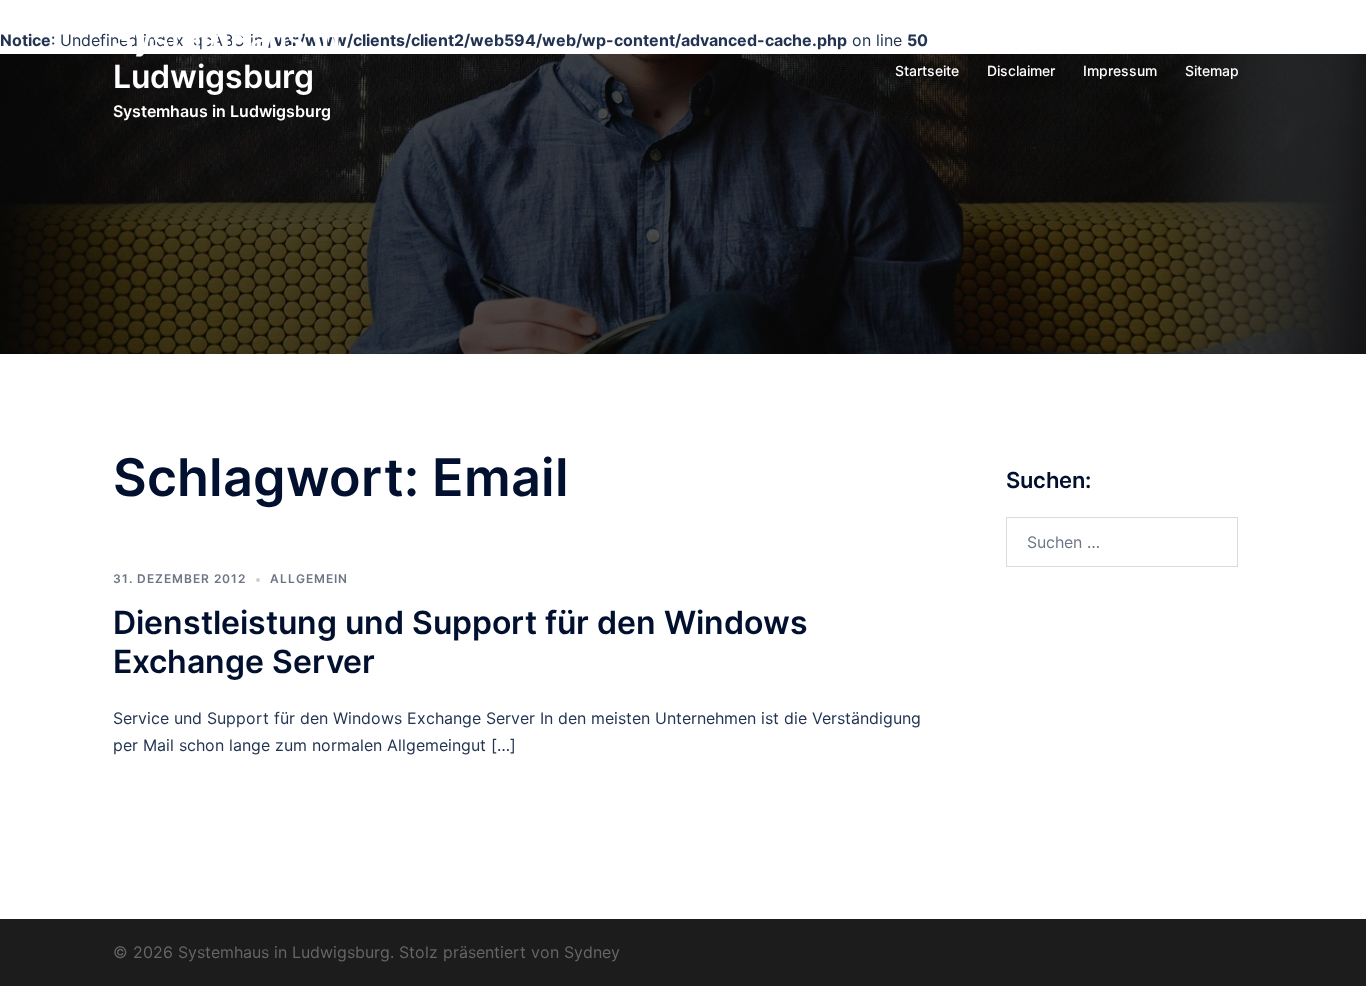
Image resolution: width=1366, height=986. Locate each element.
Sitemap (1212, 70)
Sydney (592, 952)
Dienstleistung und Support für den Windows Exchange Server (460, 641)
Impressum (1120, 70)
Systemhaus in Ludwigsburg (227, 57)
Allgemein (309, 578)
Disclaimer (1021, 70)
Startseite (927, 70)
